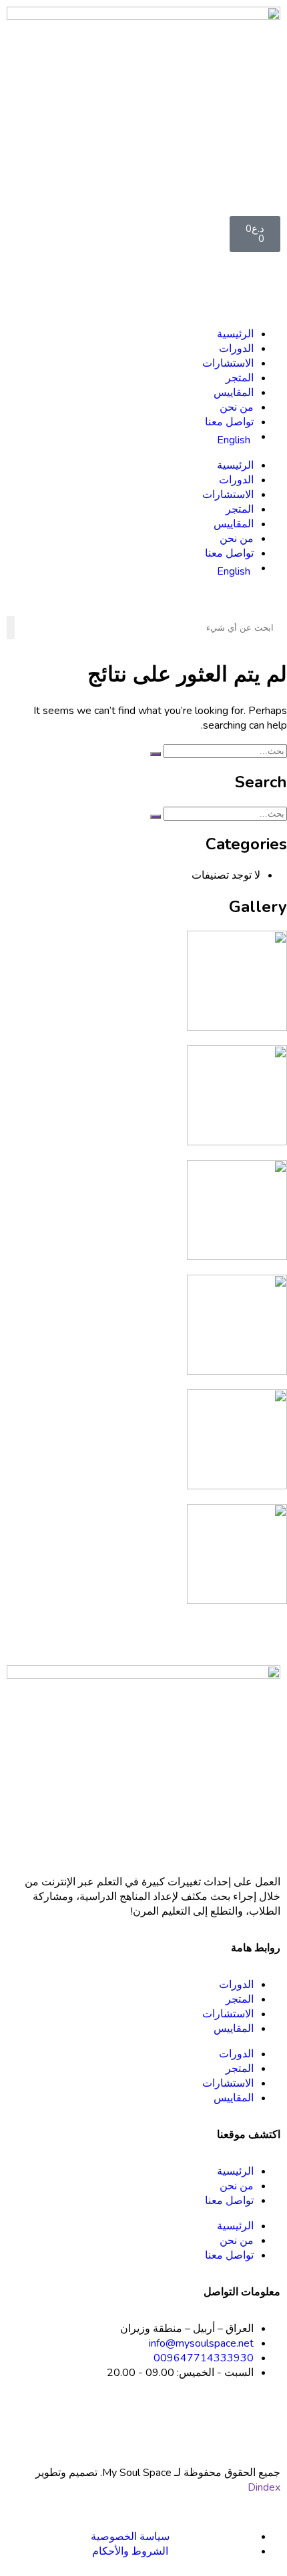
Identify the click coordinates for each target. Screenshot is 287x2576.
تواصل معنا (229, 422)
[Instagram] (264, 2421)
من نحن (237, 407)
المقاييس (234, 393)
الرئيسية (235, 334)
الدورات (236, 349)
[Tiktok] (228, 2421)
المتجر (240, 378)
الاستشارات (228, 363)
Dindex (264, 2487)
